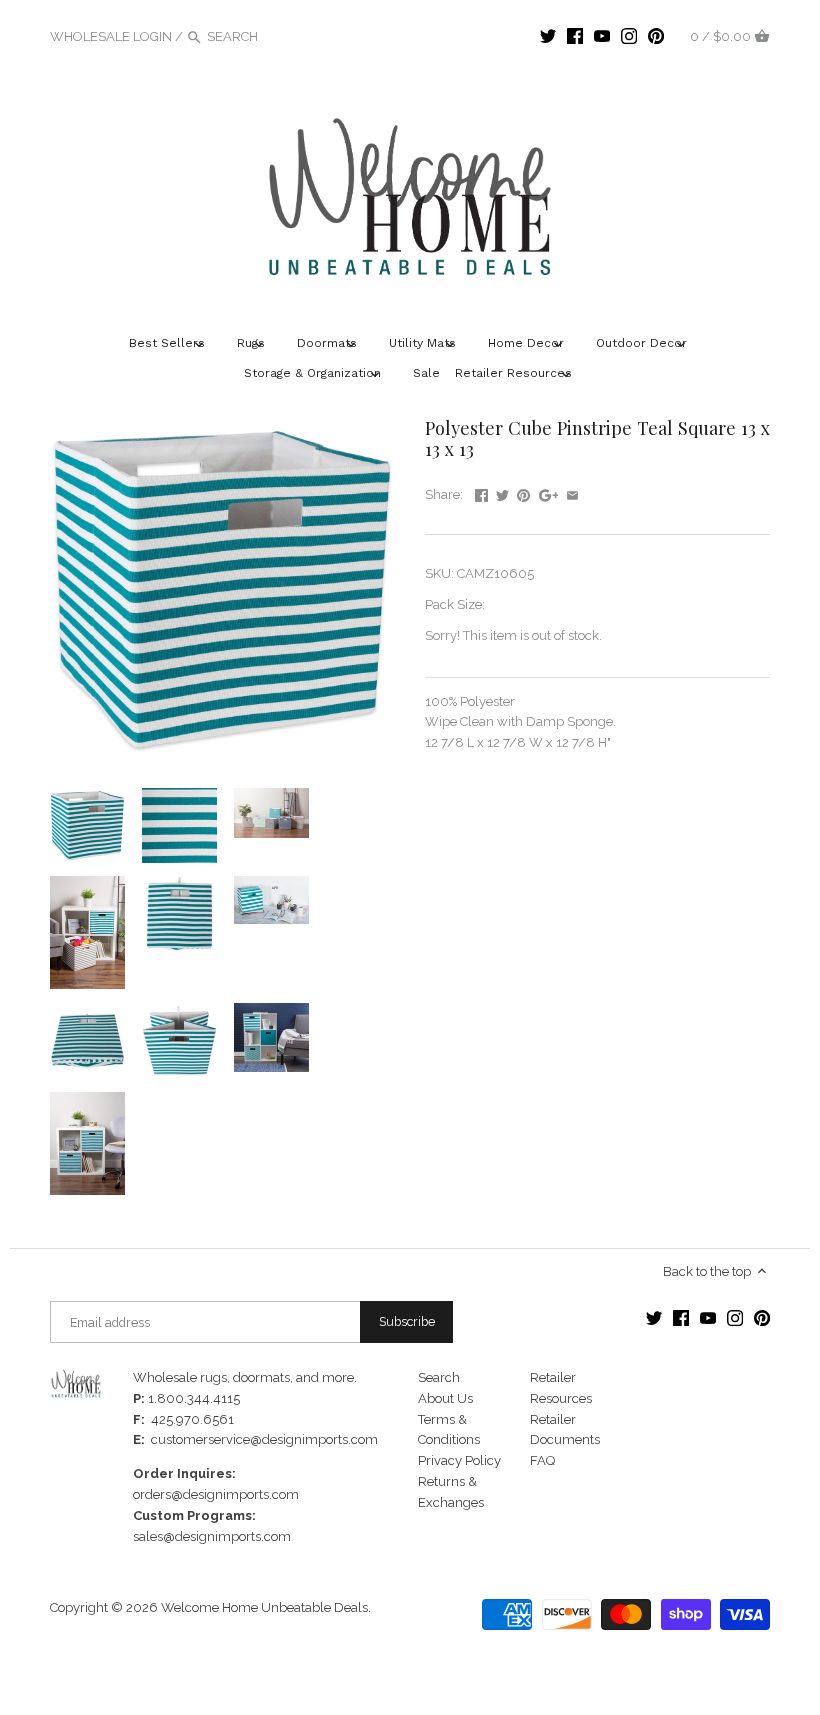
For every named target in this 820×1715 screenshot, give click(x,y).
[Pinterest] (656, 36)
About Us (445, 1398)
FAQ (542, 1460)
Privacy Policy (459, 1460)
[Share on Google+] (549, 492)
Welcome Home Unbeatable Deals (264, 1607)
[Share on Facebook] (481, 492)
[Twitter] (548, 36)
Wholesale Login (111, 36)
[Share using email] (572, 492)
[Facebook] (575, 36)
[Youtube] (602, 36)
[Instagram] (629, 36)
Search (439, 1377)
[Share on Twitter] (502, 492)
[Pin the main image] (523, 492)
